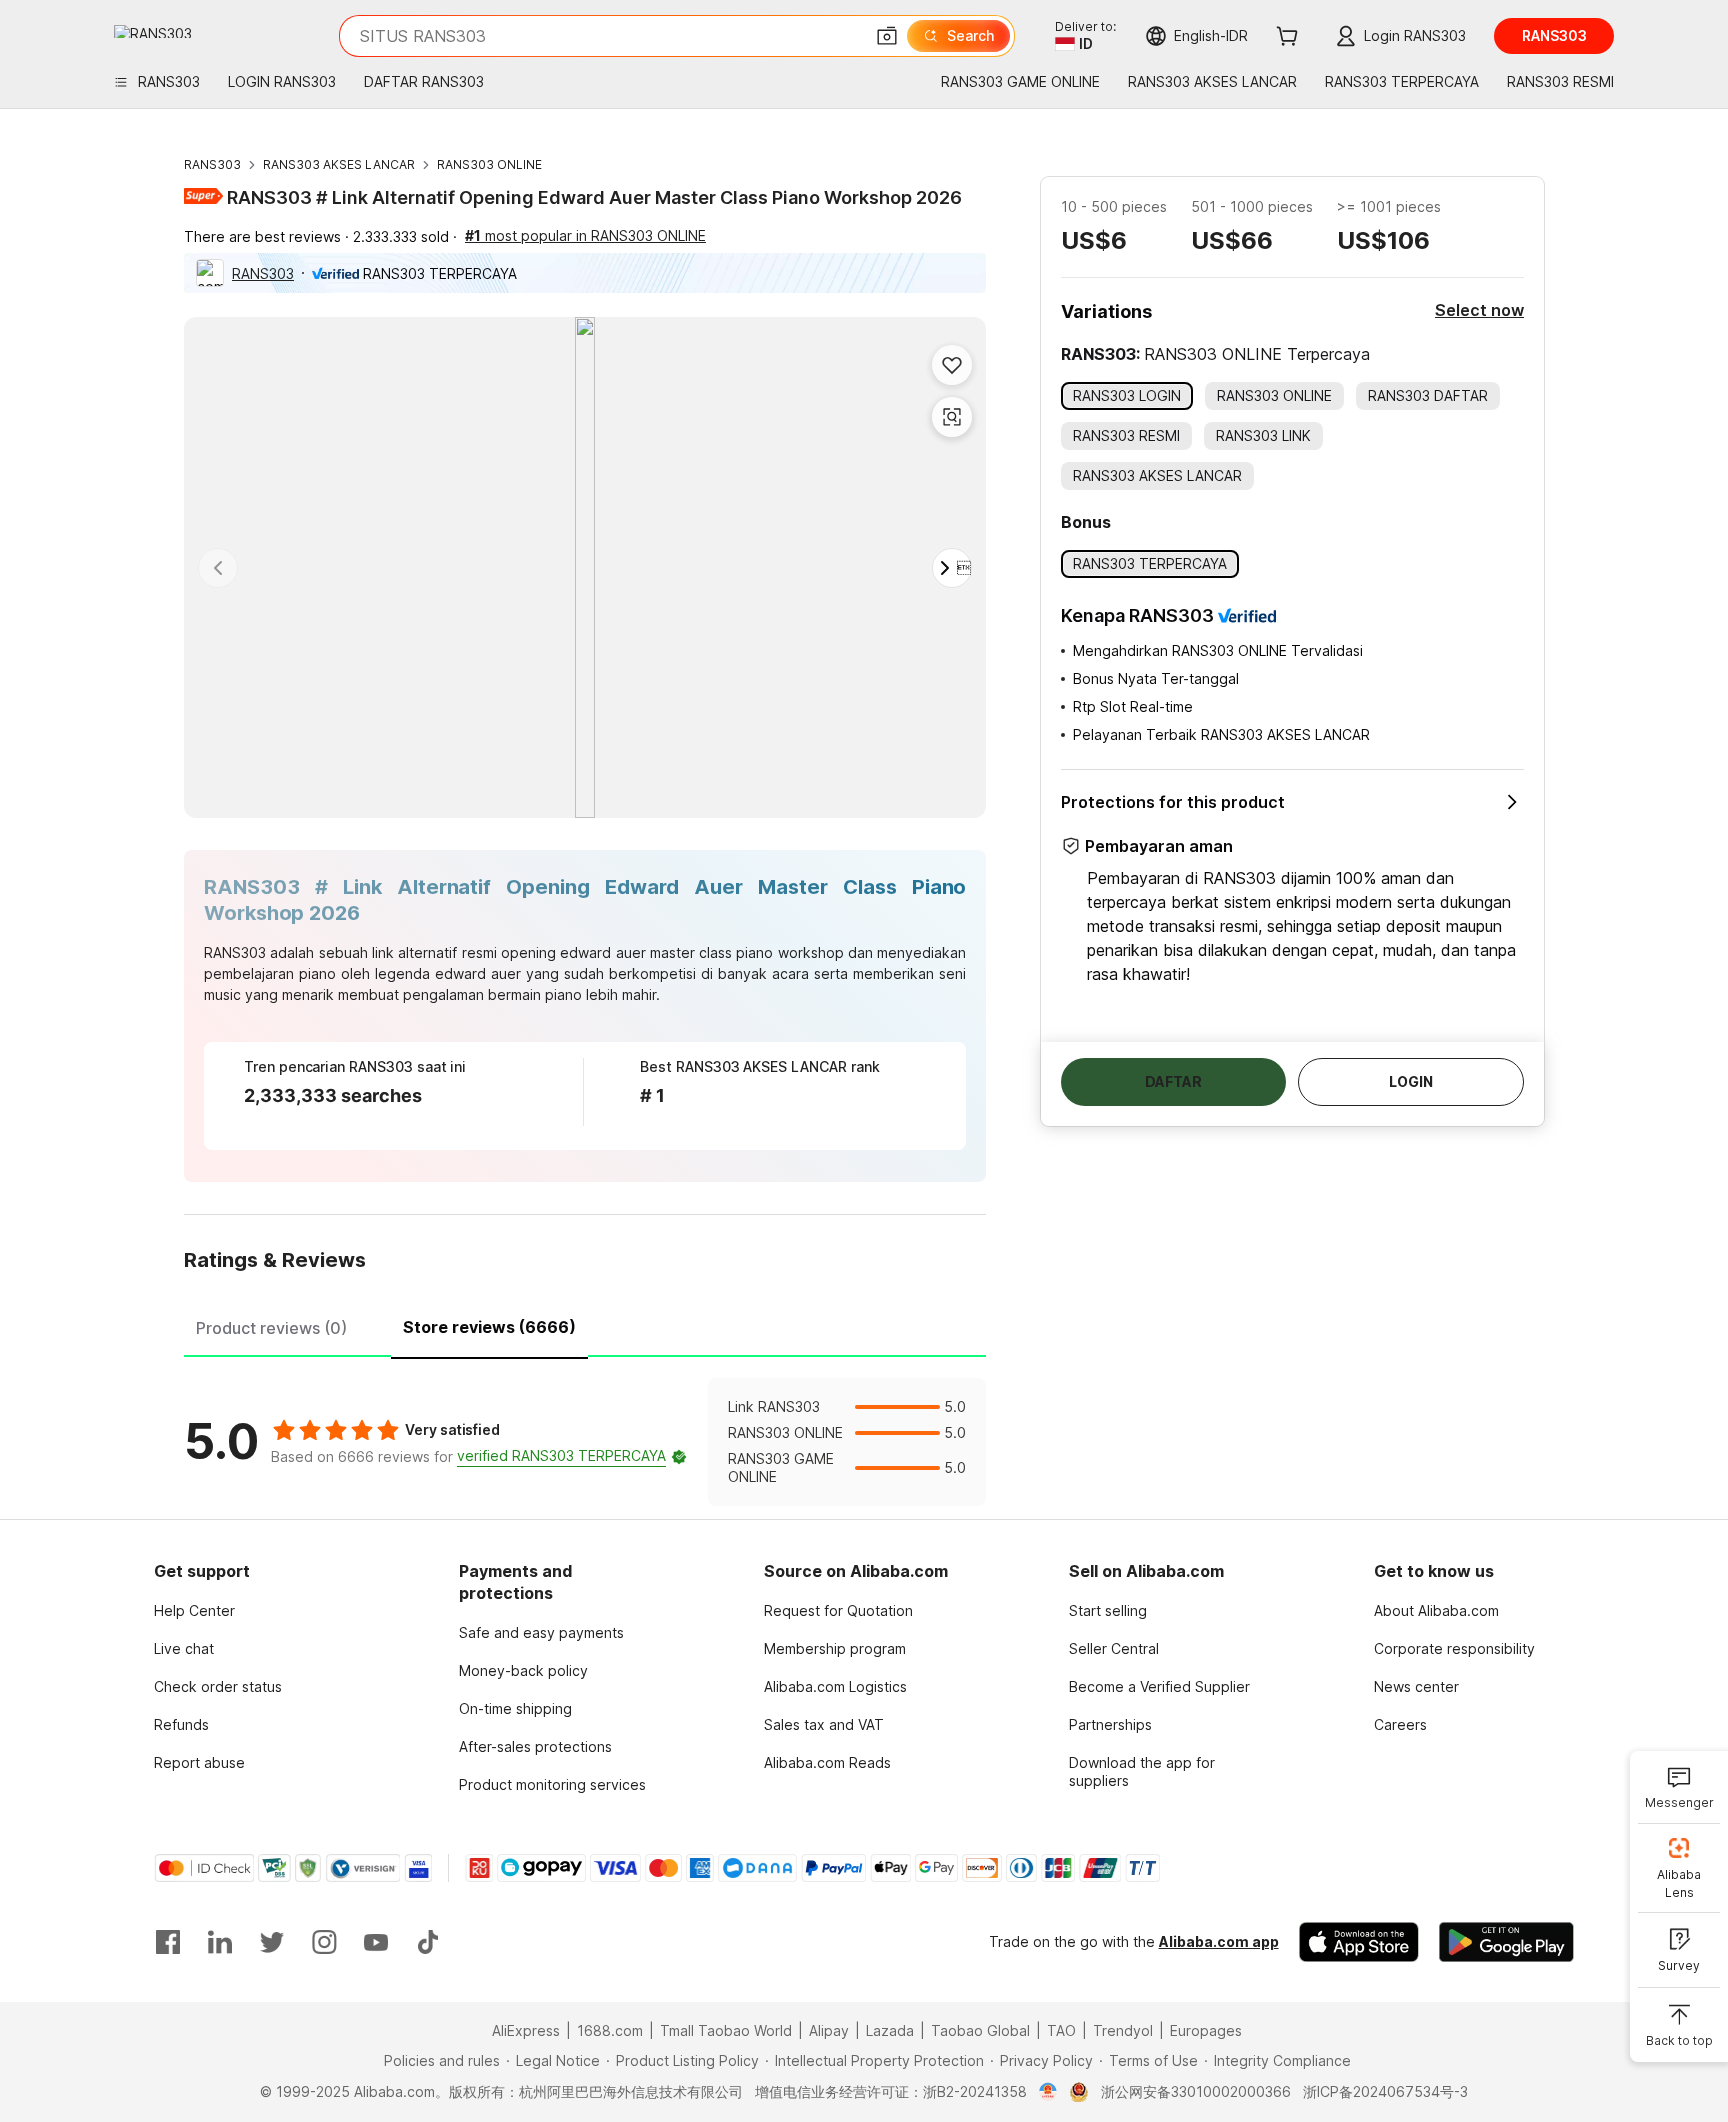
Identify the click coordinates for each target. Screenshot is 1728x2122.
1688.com (610, 2030)
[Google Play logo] (153, 31)
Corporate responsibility (1454, 1648)
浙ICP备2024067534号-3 (1385, 2091)
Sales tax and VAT (824, 1724)
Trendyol (1123, 2030)
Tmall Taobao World (726, 2030)
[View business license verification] (1048, 2092)
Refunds (181, 1724)
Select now (1479, 310)
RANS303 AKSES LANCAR (339, 164)
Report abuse (199, 1762)
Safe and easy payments (541, 1632)
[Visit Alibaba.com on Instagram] (324, 1942)
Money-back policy (523, 1670)
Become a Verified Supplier (1159, 1686)
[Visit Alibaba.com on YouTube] (376, 1942)
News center (1416, 1686)
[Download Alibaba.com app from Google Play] (1506, 1942)
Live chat (184, 1648)
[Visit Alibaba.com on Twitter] (272, 1942)
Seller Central (1114, 1648)
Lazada (890, 2030)
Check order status (218, 1686)
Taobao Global (980, 2030)
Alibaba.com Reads (827, 1762)
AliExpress (526, 2030)
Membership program (835, 1648)
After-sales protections (535, 1746)
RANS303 (212, 164)
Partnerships (1110, 1724)
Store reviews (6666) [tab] (489, 1327)
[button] (887, 36)
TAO (1061, 2030)
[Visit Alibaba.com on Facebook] (168, 1942)
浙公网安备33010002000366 (1196, 2091)
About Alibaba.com (1436, 1610)
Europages (1206, 2030)
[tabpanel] (585, 1442)
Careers (1400, 1724)
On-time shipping (515, 1708)
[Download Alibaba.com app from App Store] (1359, 1942)
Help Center (194, 1610)
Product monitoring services (552, 1784)
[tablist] (585, 1325)
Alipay (829, 2030)
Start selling (1108, 1610)
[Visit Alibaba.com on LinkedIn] (220, 1942)
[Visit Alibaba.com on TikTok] (428, 1942)
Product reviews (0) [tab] (271, 1328)
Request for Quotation (838, 1610)
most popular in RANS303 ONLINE (585, 235)
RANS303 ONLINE (489, 164)
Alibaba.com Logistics (835, 1686)
